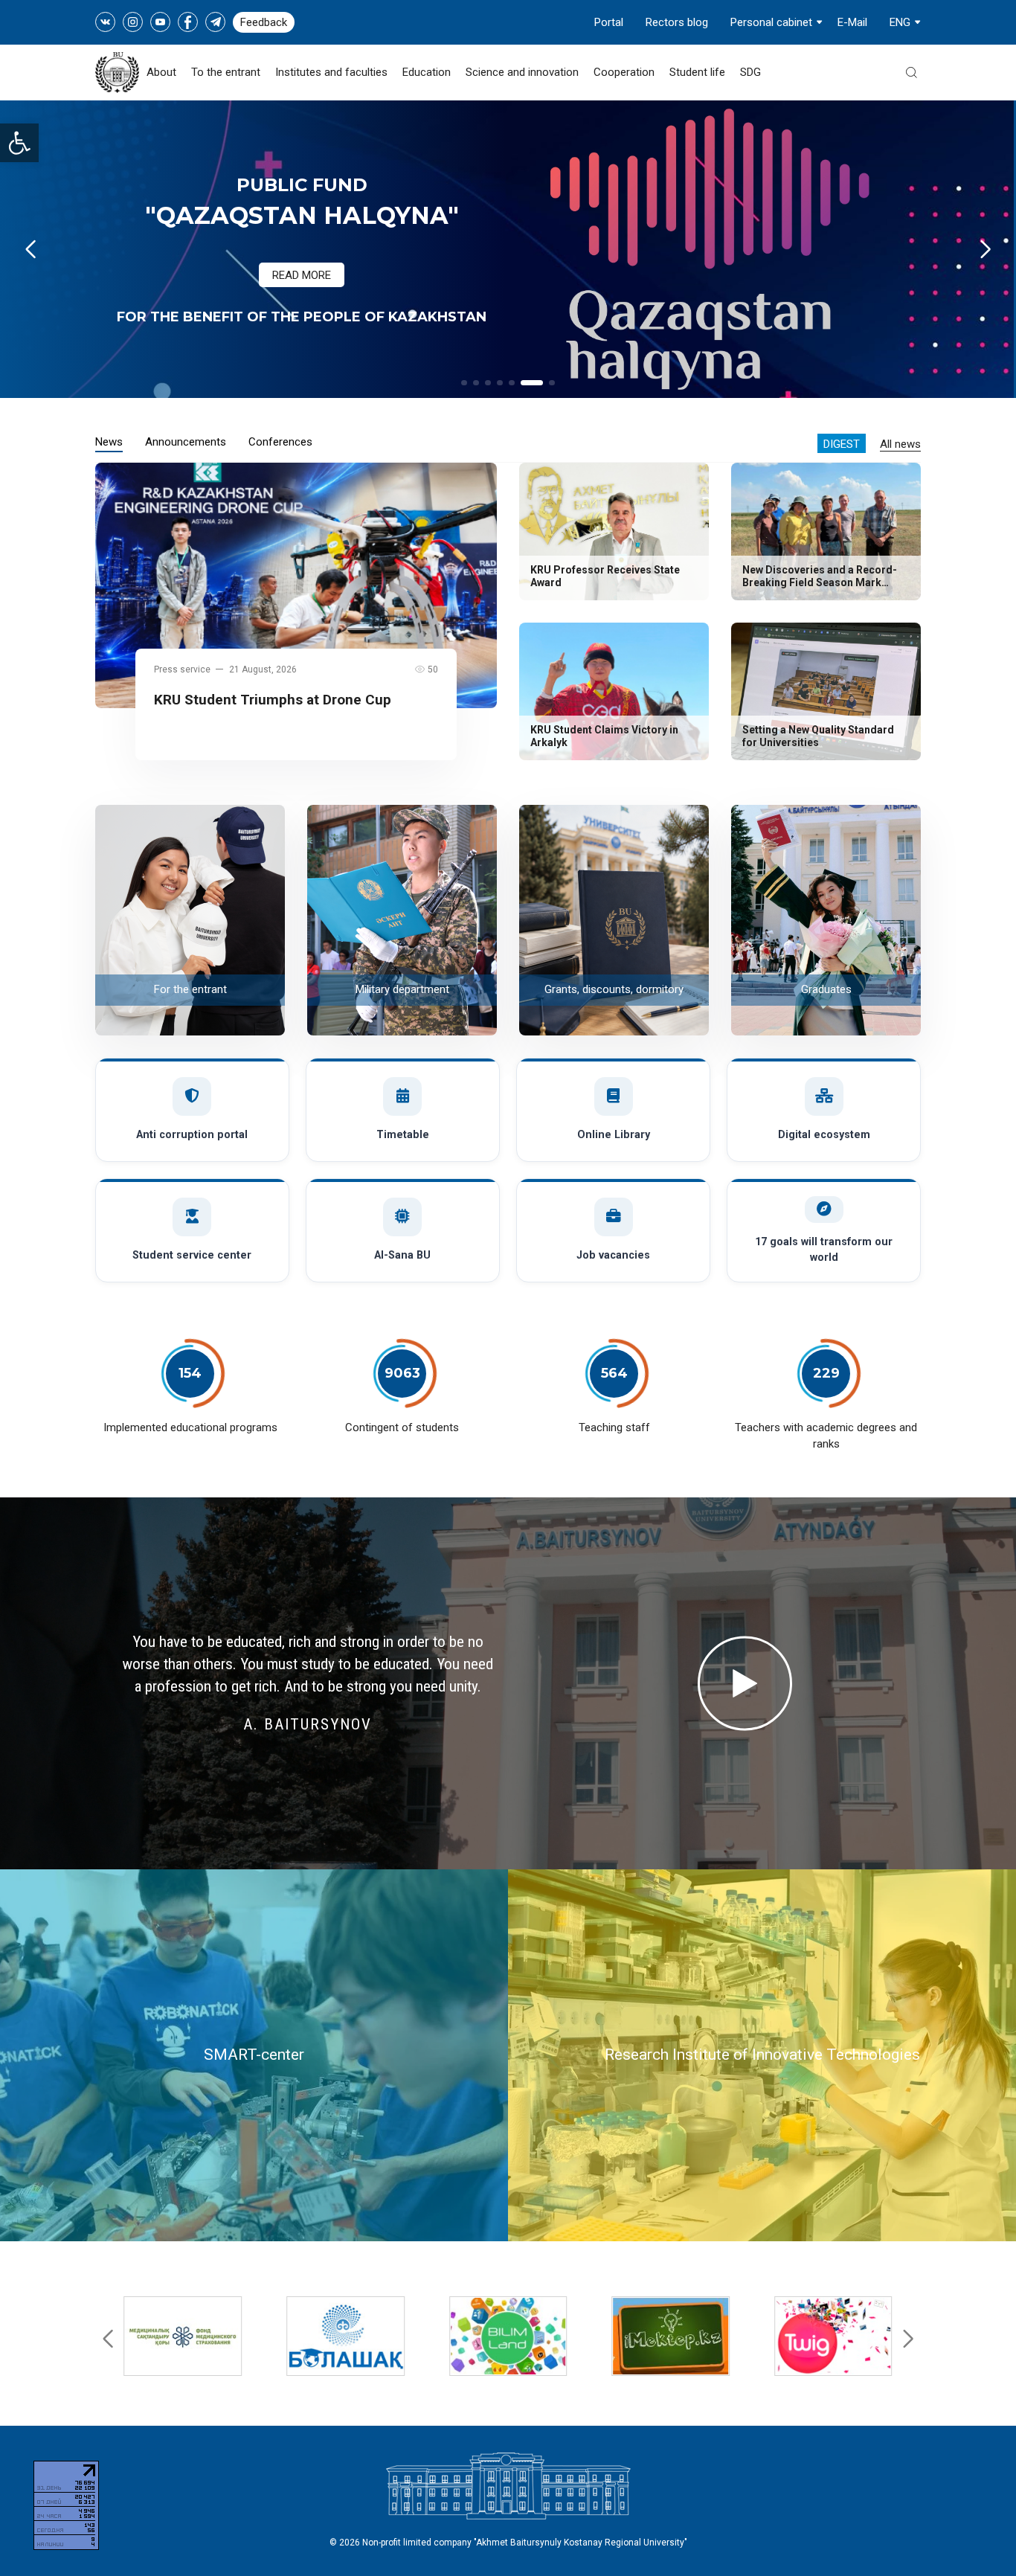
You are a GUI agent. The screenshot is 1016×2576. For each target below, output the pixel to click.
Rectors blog (677, 22)
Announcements (186, 442)
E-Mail (852, 22)
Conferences (280, 442)
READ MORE (302, 275)
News (109, 442)
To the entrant (226, 72)
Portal (609, 22)
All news (900, 444)
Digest (842, 444)
